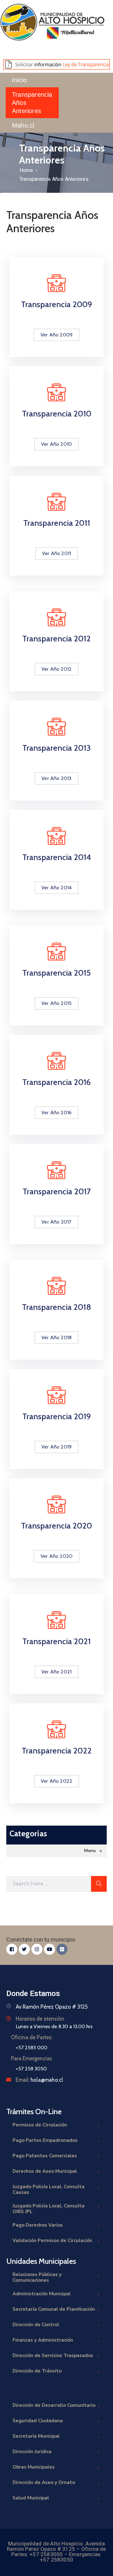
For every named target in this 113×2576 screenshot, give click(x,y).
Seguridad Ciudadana (38, 2421)
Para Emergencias (32, 2058)
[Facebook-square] (12, 1949)
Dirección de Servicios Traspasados (53, 2355)
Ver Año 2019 (56, 1447)
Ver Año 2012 (56, 669)
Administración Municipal (42, 2294)
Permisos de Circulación (40, 2125)
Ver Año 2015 (56, 1003)
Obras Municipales (34, 2467)
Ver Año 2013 (56, 778)
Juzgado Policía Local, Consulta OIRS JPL (48, 2209)
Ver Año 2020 (56, 1556)
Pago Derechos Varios (38, 2225)
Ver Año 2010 (56, 444)
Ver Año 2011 (56, 553)
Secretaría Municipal (36, 2436)
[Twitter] (24, 1949)
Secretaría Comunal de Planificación (54, 2309)
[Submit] (99, 1884)
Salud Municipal (31, 2498)
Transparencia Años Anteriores (32, 103)
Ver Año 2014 (56, 888)
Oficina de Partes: (32, 2037)
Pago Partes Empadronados (45, 2140)
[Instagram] (37, 1949)
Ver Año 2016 (56, 1113)
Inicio (19, 80)
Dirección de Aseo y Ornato (44, 2482)
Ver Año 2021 (56, 1672)
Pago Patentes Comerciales (45, 2156)
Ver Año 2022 (56, 1781)
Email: (39, 2080)
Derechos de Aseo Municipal (45, 2171)
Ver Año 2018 (56, 1337)
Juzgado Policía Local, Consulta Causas (48, 2189)
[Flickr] (62, 1949)
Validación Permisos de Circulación (52, 2240)
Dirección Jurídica (32, 2452)
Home (26, 170)
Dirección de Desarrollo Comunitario (54, 2405)
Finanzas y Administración (43, 2340)
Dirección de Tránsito (37, 2371)
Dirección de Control (36, 2325)
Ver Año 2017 (56, 1222)
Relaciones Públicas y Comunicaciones (37, 2277)
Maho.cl (23, 125)
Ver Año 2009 (56, 335)
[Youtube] (49, 1949)
